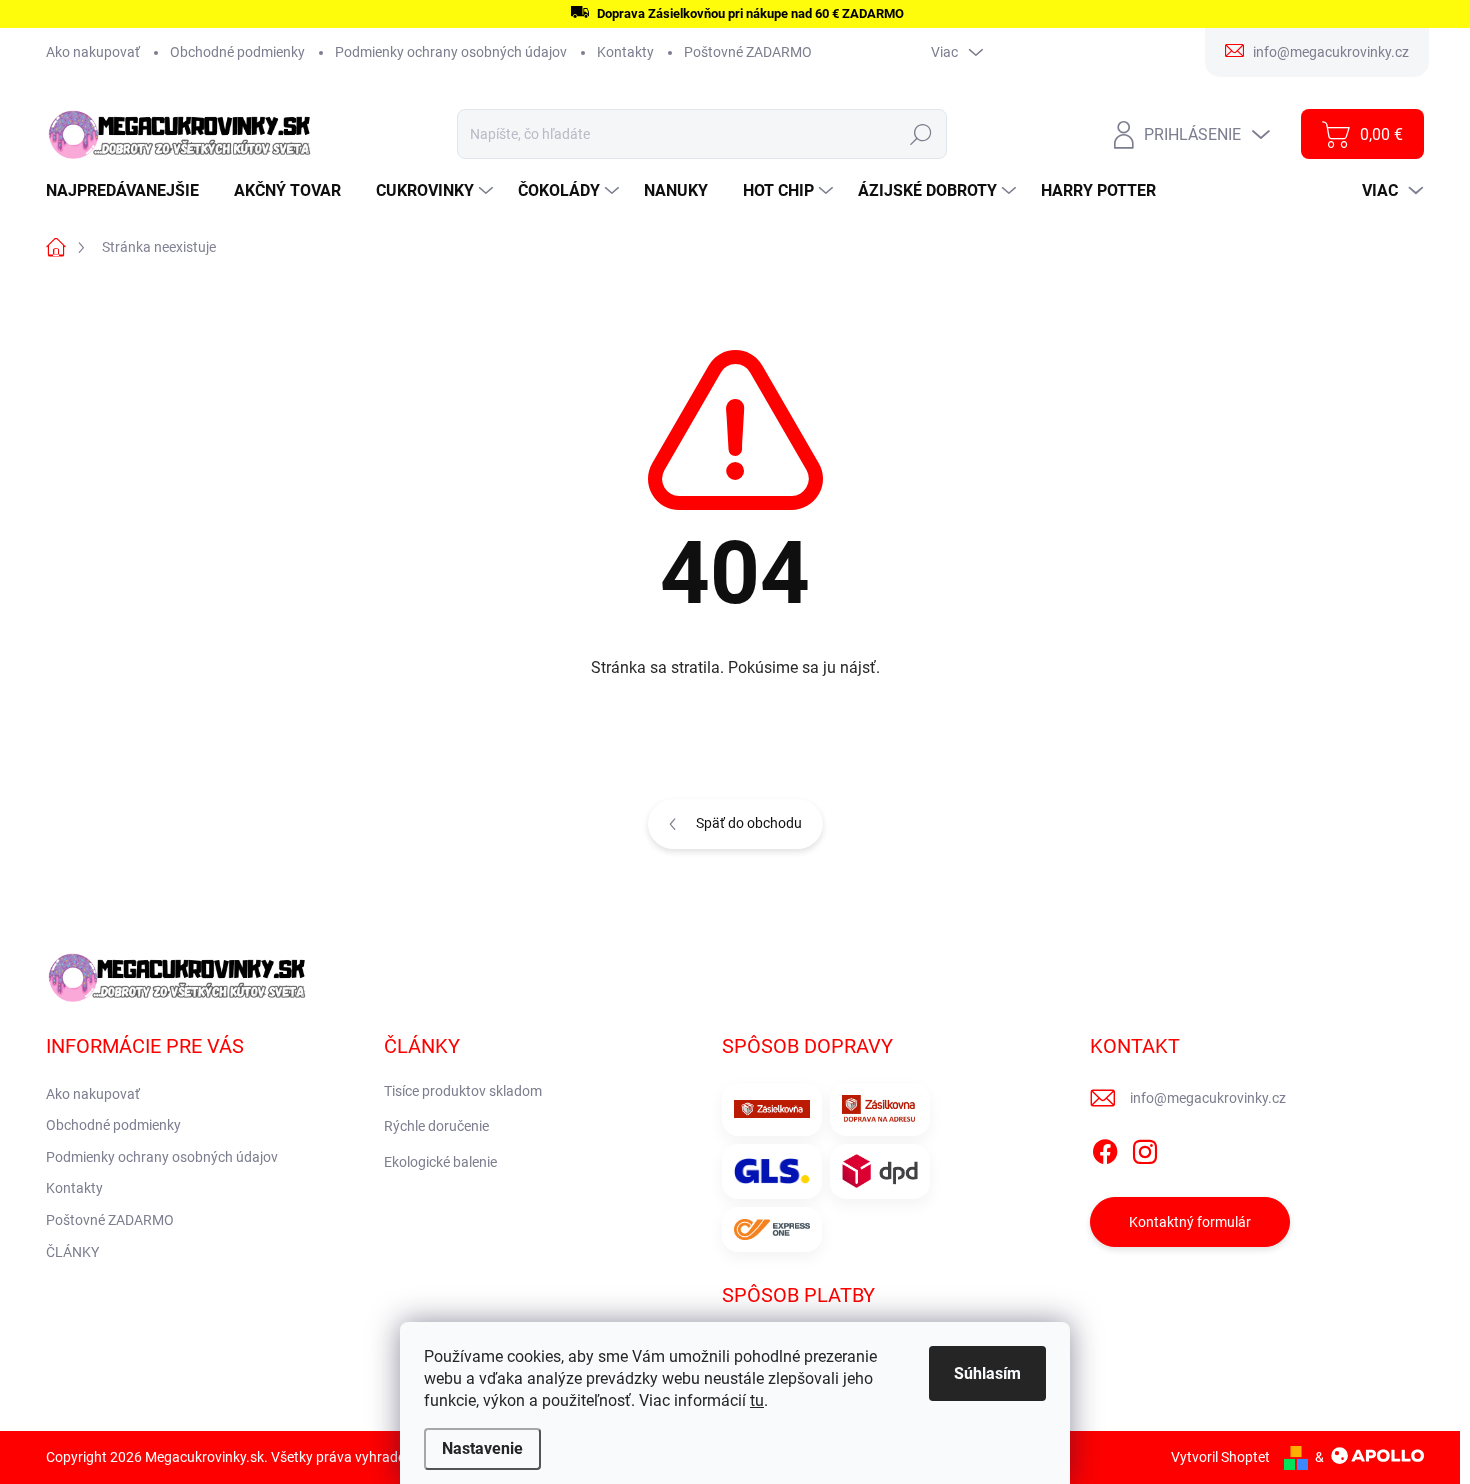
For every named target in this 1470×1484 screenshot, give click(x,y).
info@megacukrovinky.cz (1208, 1098)
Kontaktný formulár (1190, 1222)
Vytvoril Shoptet (1220, 1457)
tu (757, 1400)
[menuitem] (130, 191)
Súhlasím (987, 1373)
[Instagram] (1145, 1148)
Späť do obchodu (749, 823)
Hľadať (921, 134)
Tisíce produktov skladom (463, 1091)
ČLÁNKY (72, 1252)
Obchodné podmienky (237, 52)
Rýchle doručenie (436, 1126)
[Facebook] (1105, 1148)
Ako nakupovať (93, 52)
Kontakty (625, 52)
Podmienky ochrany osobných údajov (451, 52)
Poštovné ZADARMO (748, 52)
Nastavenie (482, 1448)
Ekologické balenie (440, 1162)
